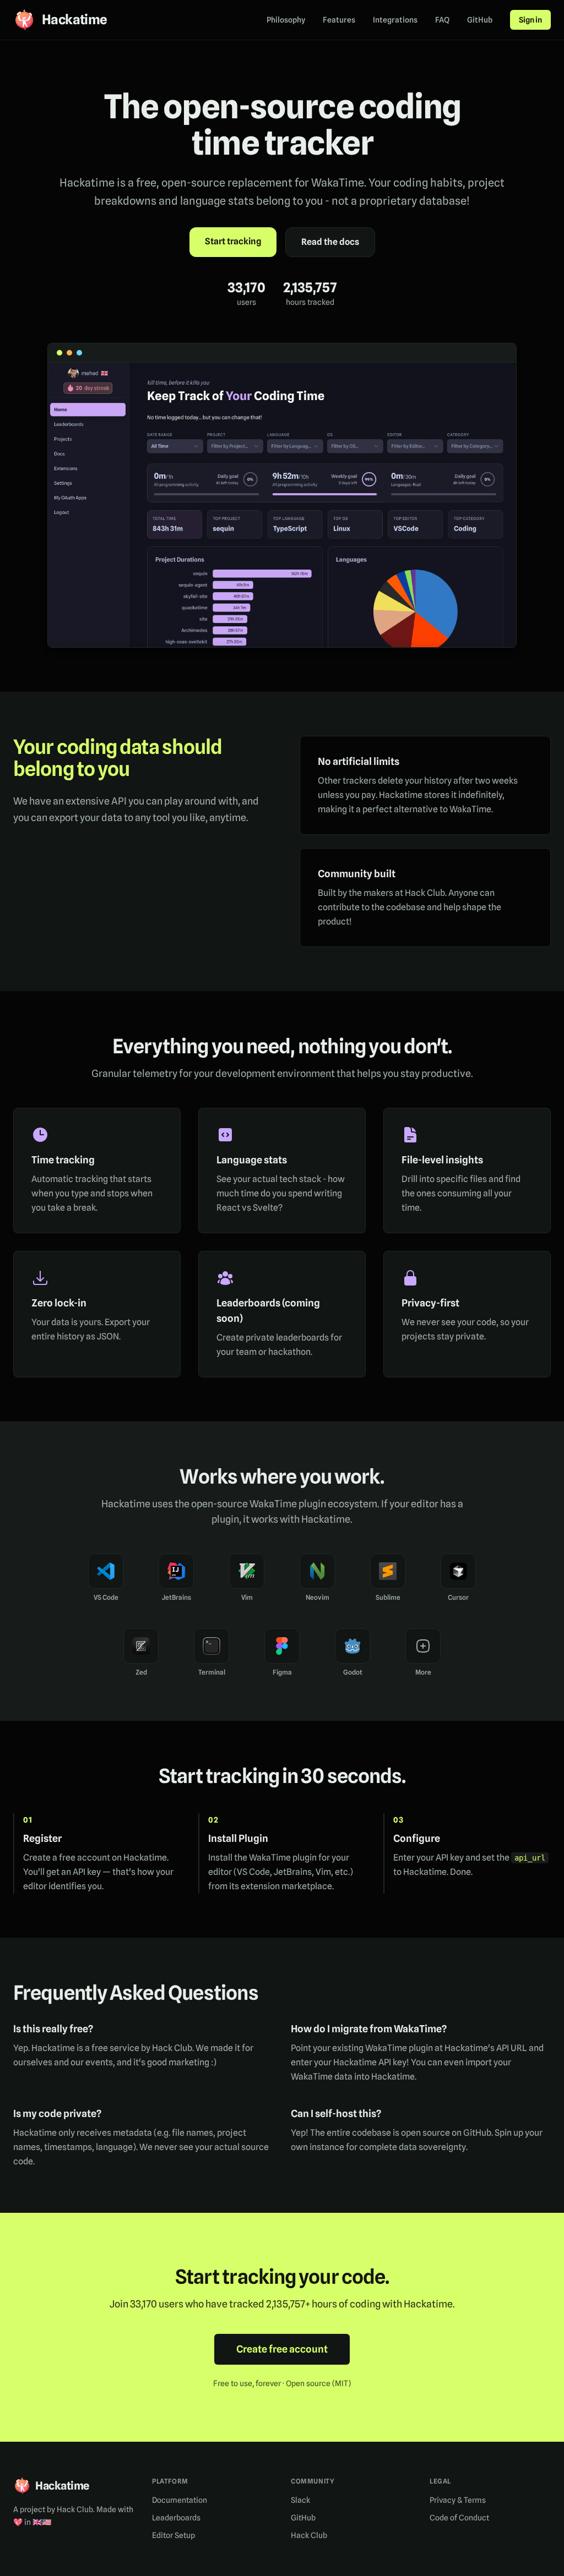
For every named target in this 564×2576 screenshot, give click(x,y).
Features (339, 20)
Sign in (530, 20)
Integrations (395, 20)
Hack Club (309, 2535)
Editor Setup (173, 2535)
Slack (300, 2500)
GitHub (480, 20)
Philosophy (286, 20)
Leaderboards (176, 2518)
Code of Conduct (459, 2518)
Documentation (180, 2500)
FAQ (442, 20)
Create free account (282, 2349)
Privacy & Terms (458, 2500)
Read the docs (330, 242)
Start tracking (233, 241)
